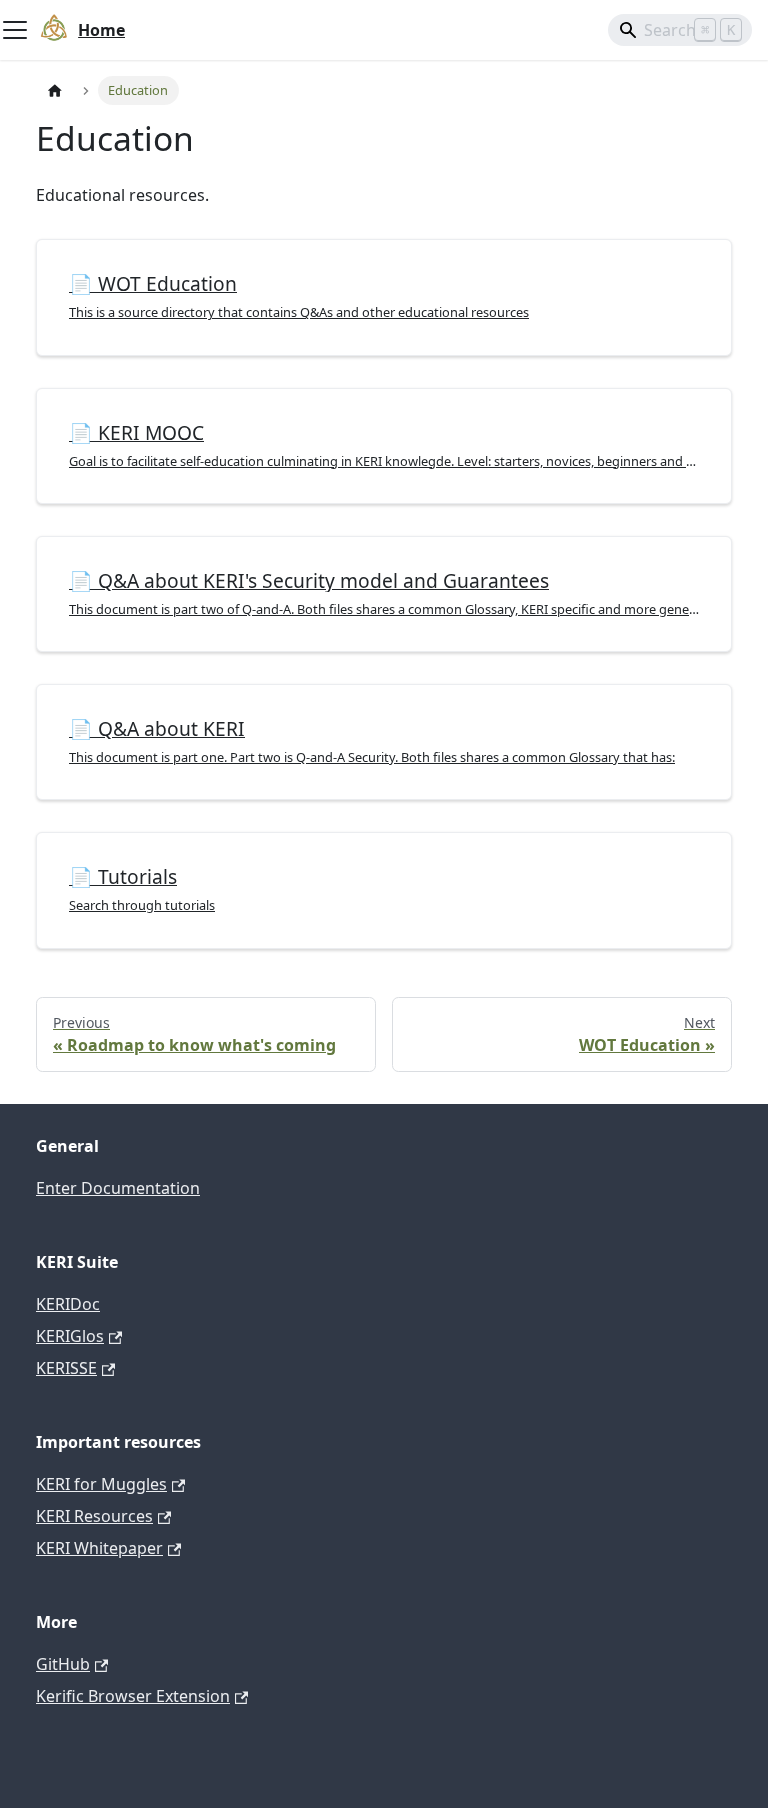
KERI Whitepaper (99, 1548)
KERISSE (66, 1368)
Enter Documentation (118, 1188)
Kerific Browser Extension (133, 1696)
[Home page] (55, 90)
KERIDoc (68, 1304)
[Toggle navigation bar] (15, 30)
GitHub (63, 1664)
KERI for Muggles (101, 1484)
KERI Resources (94, 1516)
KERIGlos (70, 1336)
